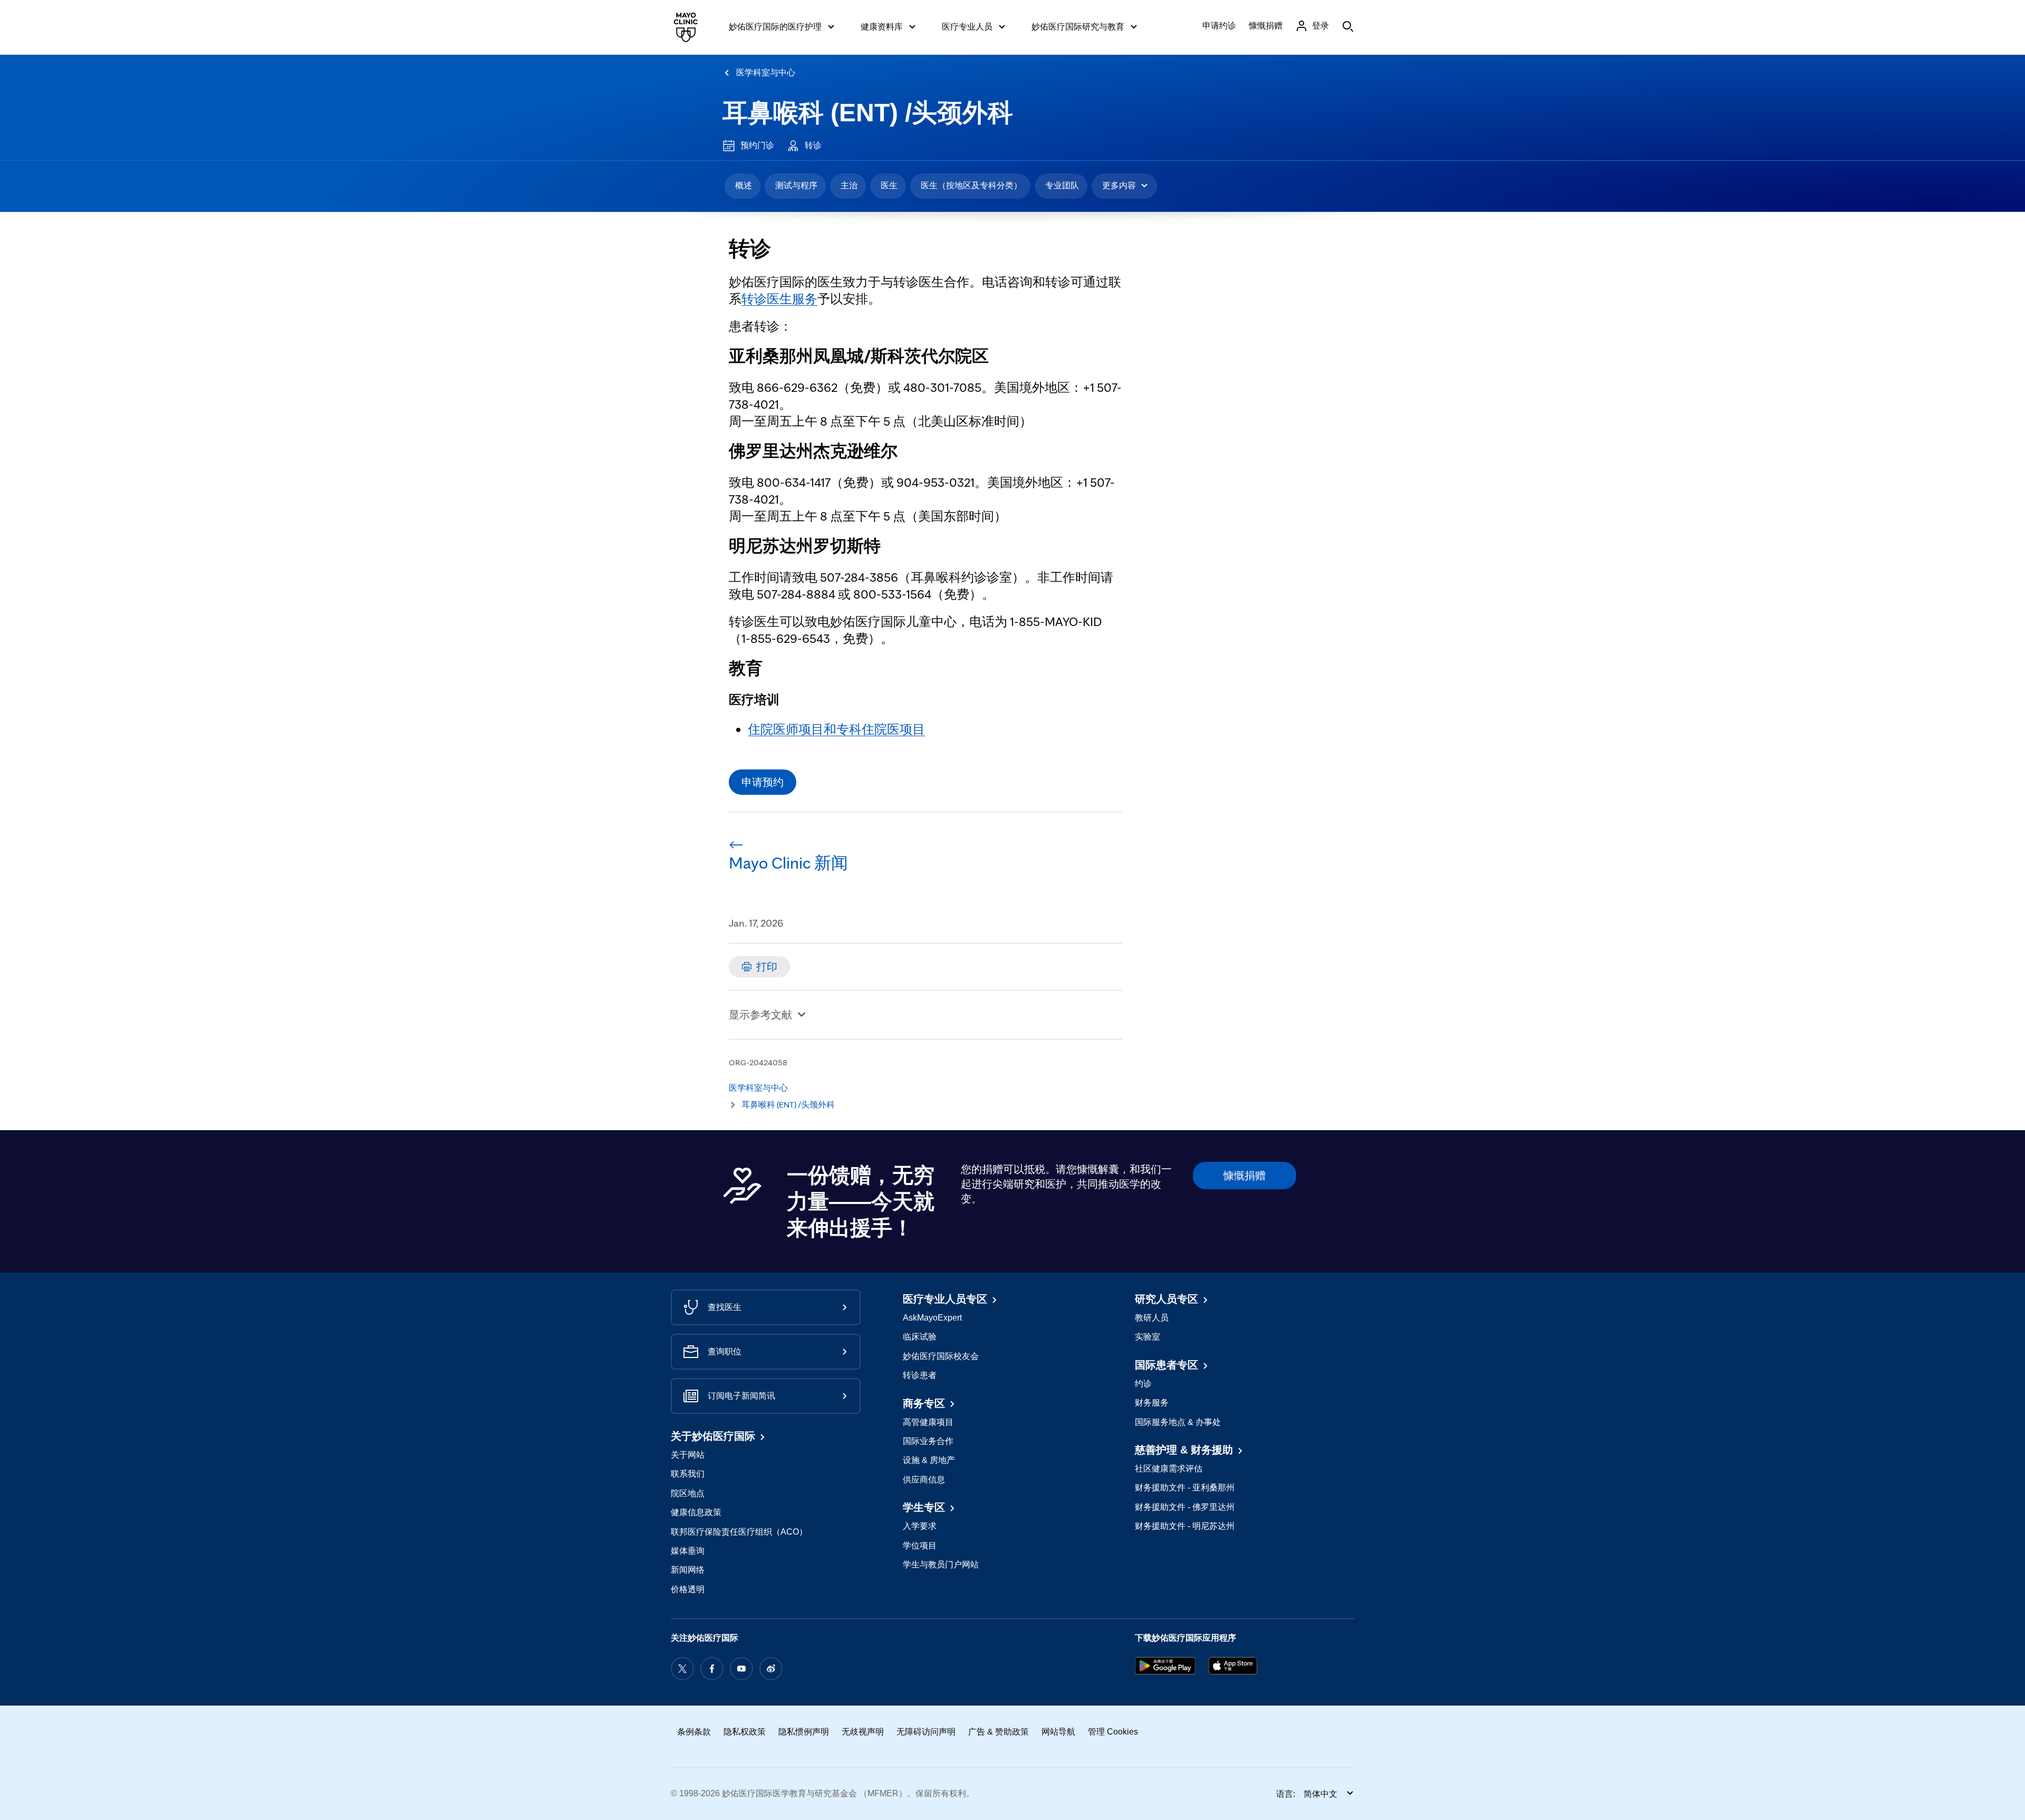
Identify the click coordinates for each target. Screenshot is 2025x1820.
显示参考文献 (760, 1015)
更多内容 (1119, 185)
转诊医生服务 (779, 299)
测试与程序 (796, 185)
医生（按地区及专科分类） (971, 185)
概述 (744, 185)
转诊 (813, 145)
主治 (849, 185)
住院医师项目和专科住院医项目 (836, 729)
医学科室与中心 (766, 73)
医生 (889, 185)
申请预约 (763, 782)
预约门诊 (757, 145)
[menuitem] (742, 186)
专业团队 (1062, 185)
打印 (767, 967)
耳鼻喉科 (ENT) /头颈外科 (868, 113)
